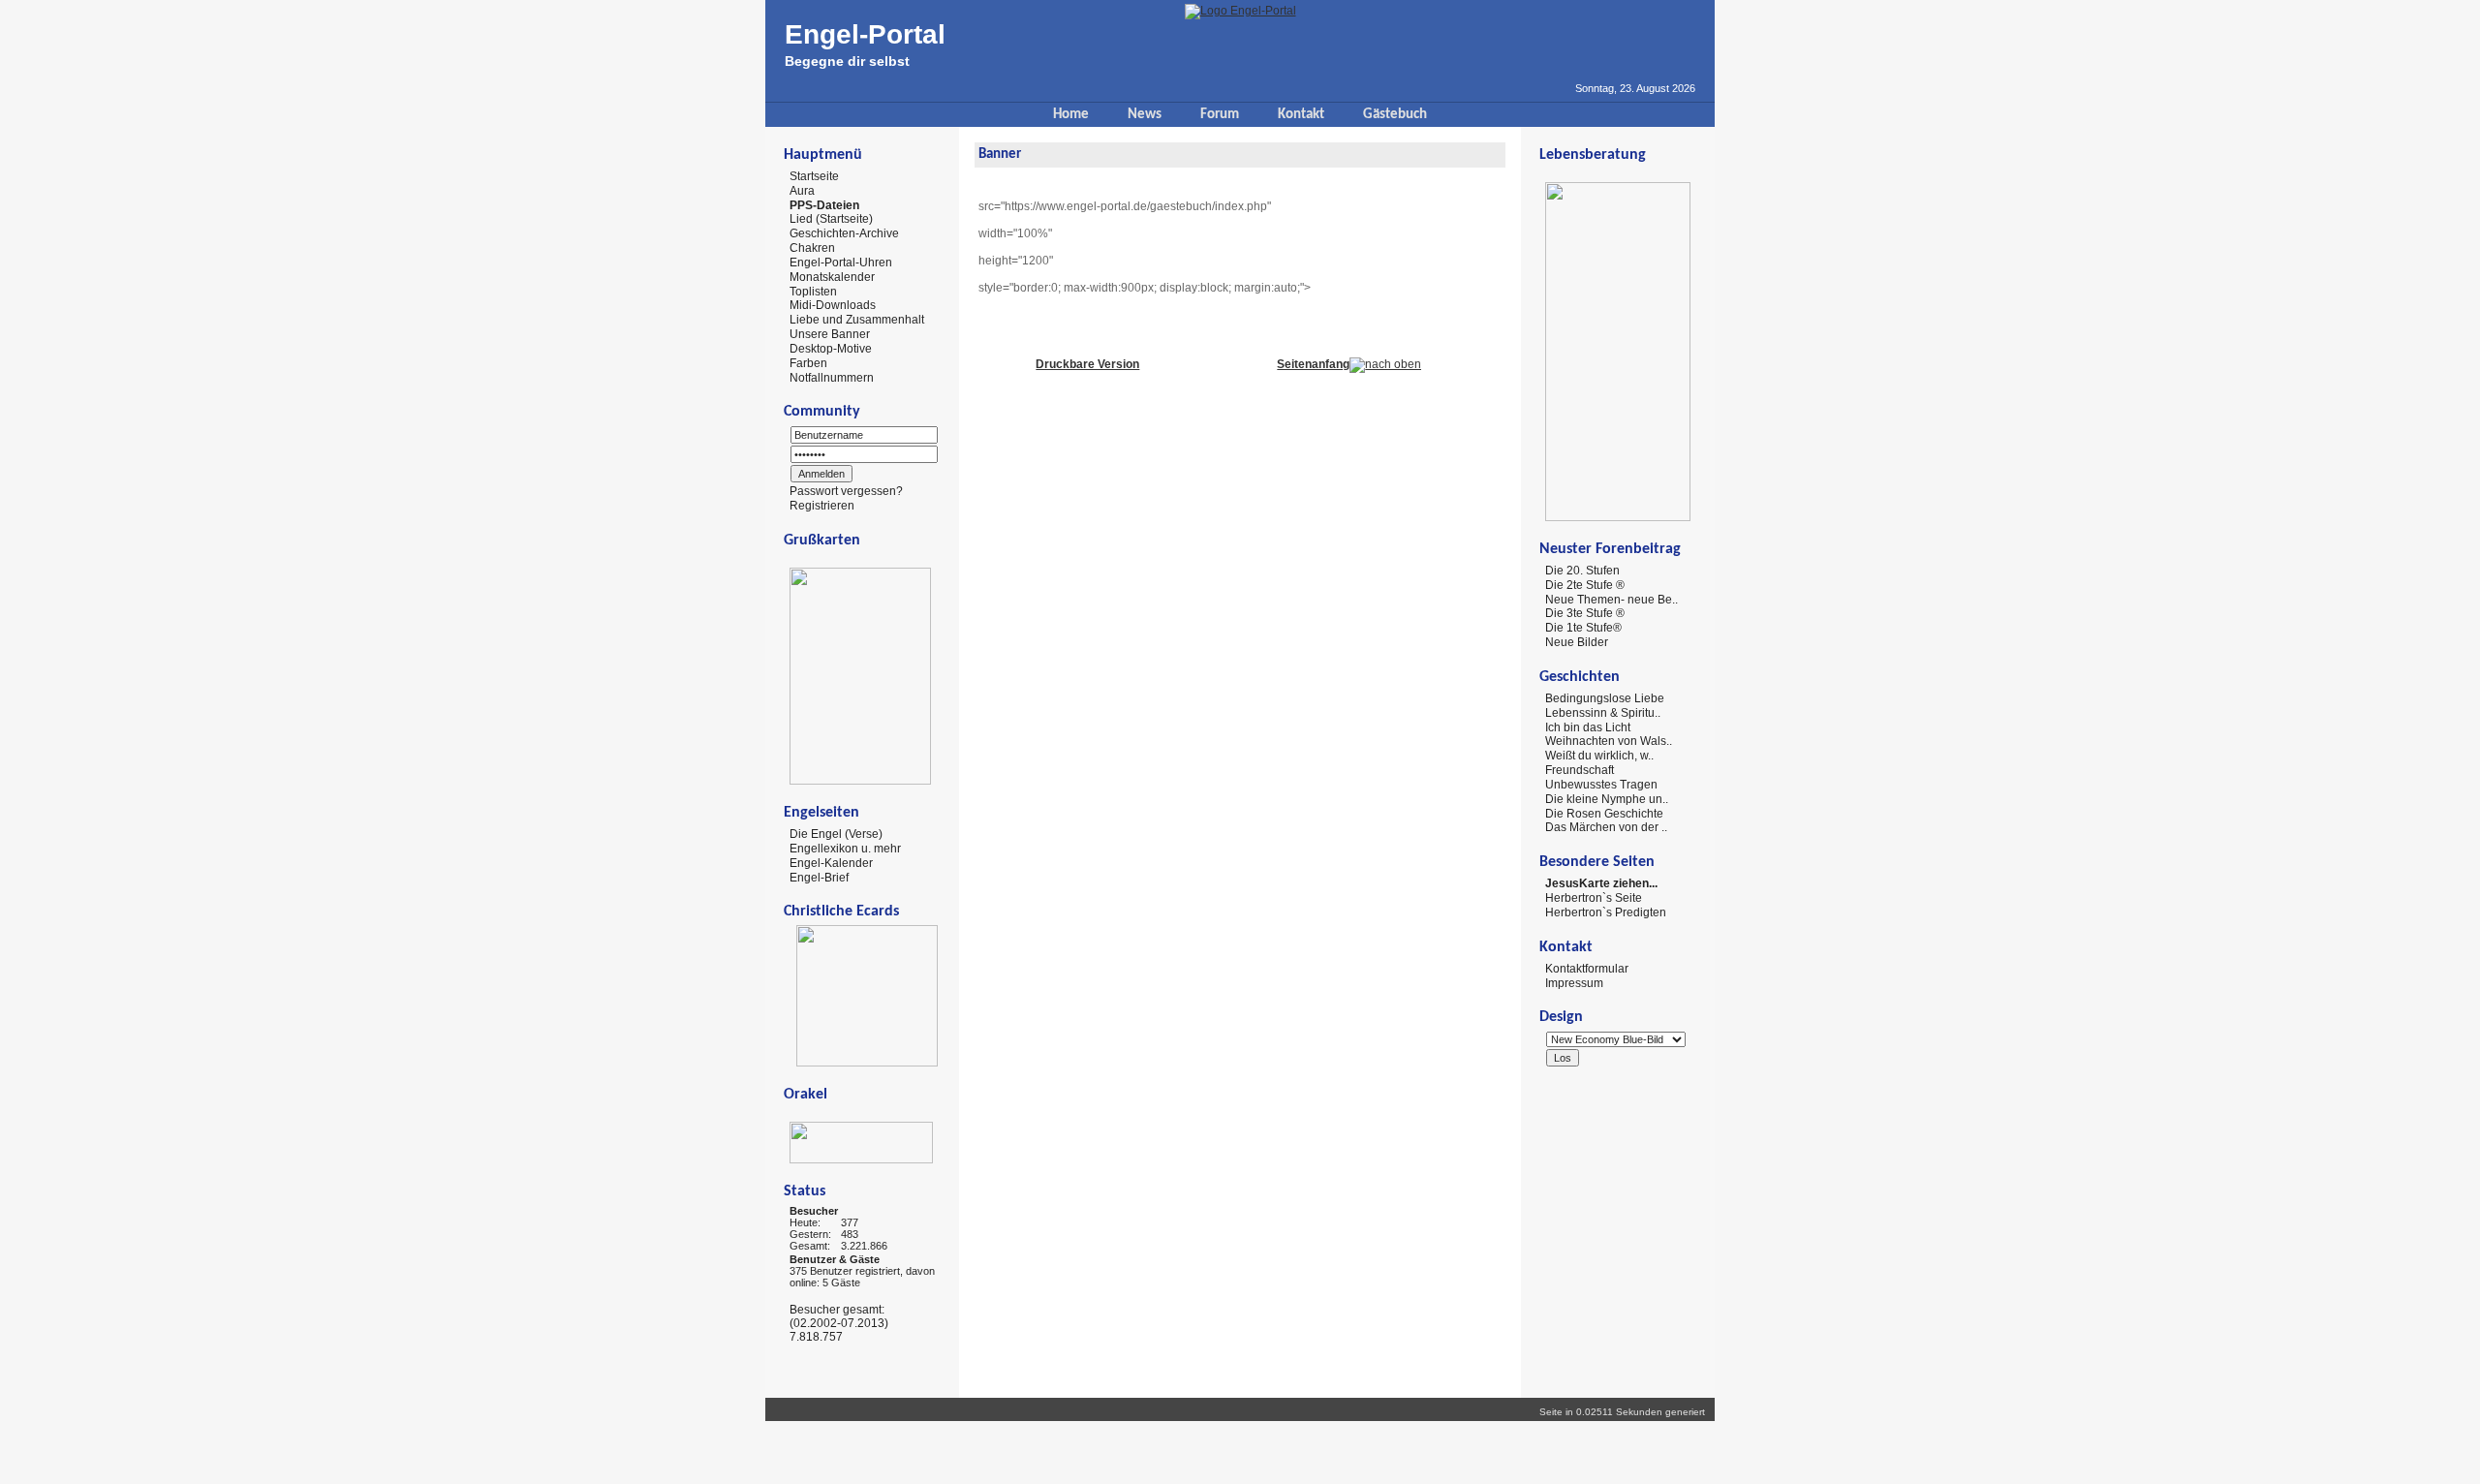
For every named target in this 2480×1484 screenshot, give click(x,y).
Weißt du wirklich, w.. (1599, 756)
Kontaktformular (1587, 969)
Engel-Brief (819, 877)
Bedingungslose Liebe (1605, 698)
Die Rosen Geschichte (1604, 813)
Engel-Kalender (831, 863)
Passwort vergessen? (846, 491)
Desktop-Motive (831, 349)
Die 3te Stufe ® (1585, 613)
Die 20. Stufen (1582, 571)
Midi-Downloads (833, 305)
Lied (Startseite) (831, 219)
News (1145, 115)
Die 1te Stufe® (1583, 628)
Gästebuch (1395, 115)
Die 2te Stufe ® (1585, 585)
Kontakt (1301, 115)
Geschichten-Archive (844, 233)
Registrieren (822, 506)
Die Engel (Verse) (836, 834)
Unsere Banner (830, 334)
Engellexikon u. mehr (845, 849)
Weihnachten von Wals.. (1609, 741)
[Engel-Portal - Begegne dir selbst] (1240, 11)
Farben (808, 363)
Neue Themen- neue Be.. (1612, 599)
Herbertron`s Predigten (1606, 912)
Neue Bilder (1577, 642)
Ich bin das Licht (1588, 727)
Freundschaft (1580, 770)
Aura (802, 191)
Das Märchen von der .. (1606, 827)
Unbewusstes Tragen (1601, 785)
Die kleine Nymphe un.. (1607, 799)
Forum (1220, 115)
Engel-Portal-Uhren (841, 263)
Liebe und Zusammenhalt (857, 320)
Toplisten (813, 291)
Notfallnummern (832, 377)
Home (1071, 115)
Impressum (1574, 982)
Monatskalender (832, 277)
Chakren (812, 248)
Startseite (814, 176)
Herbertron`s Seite (1594, 898)
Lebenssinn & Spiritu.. (1603, 713)
